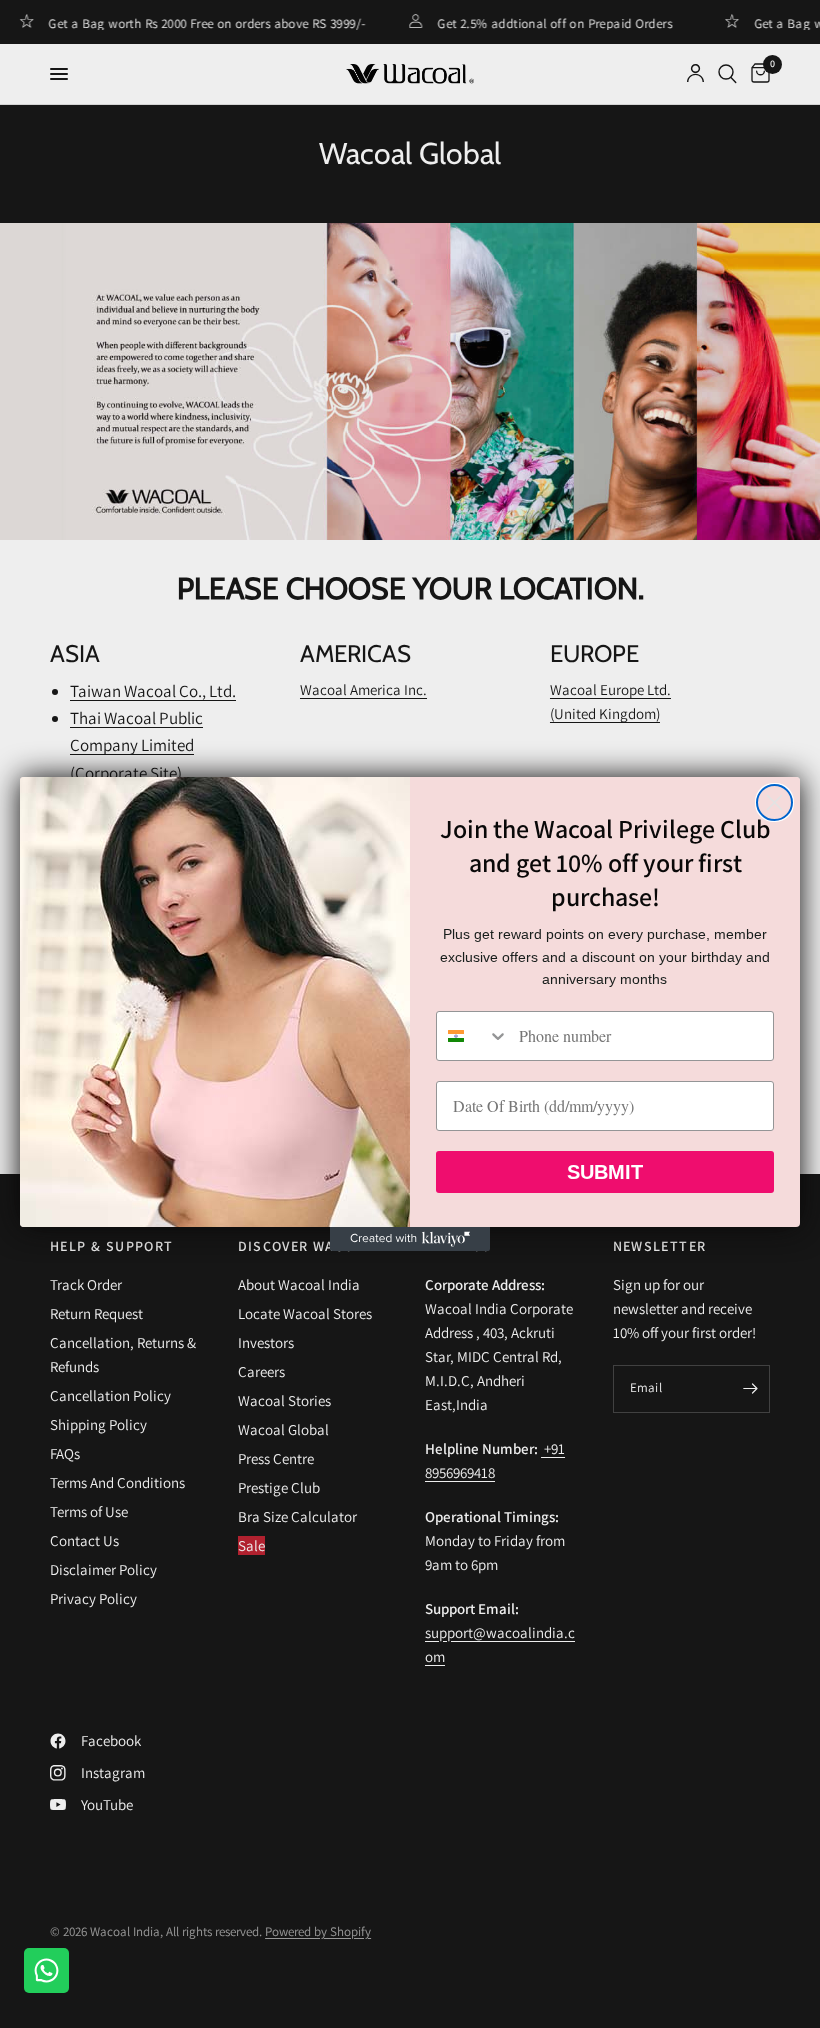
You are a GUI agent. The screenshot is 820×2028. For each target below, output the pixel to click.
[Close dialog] (774, 802)
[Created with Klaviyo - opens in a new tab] (410, 1239)
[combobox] (473, 1036)
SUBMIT (605, 1172)
